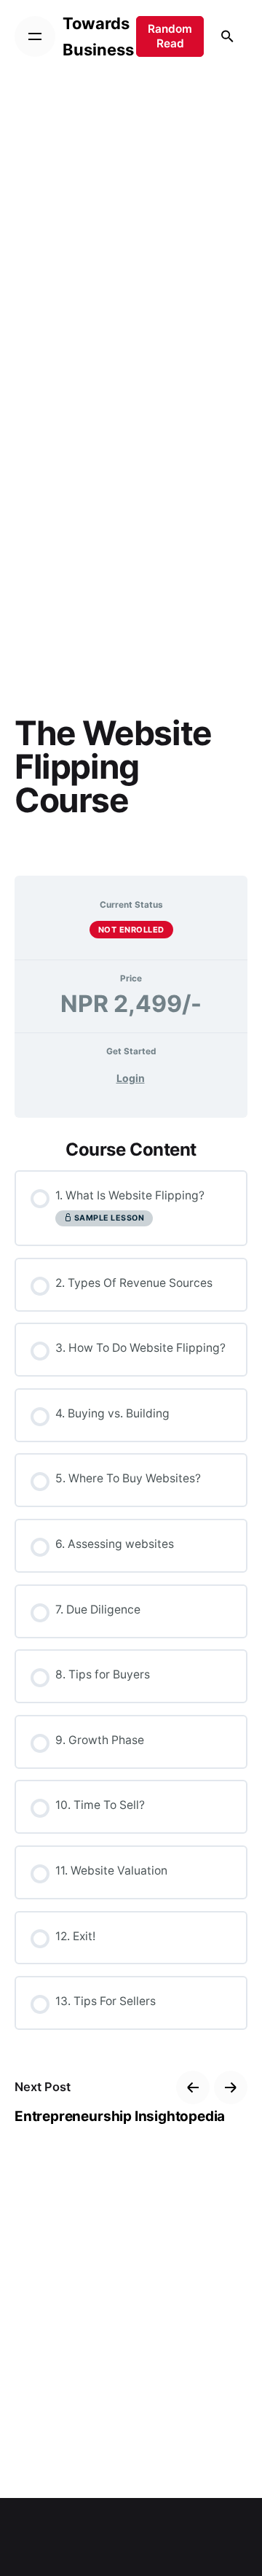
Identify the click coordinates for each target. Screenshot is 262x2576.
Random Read (170, 36)
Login (131, 1078)
